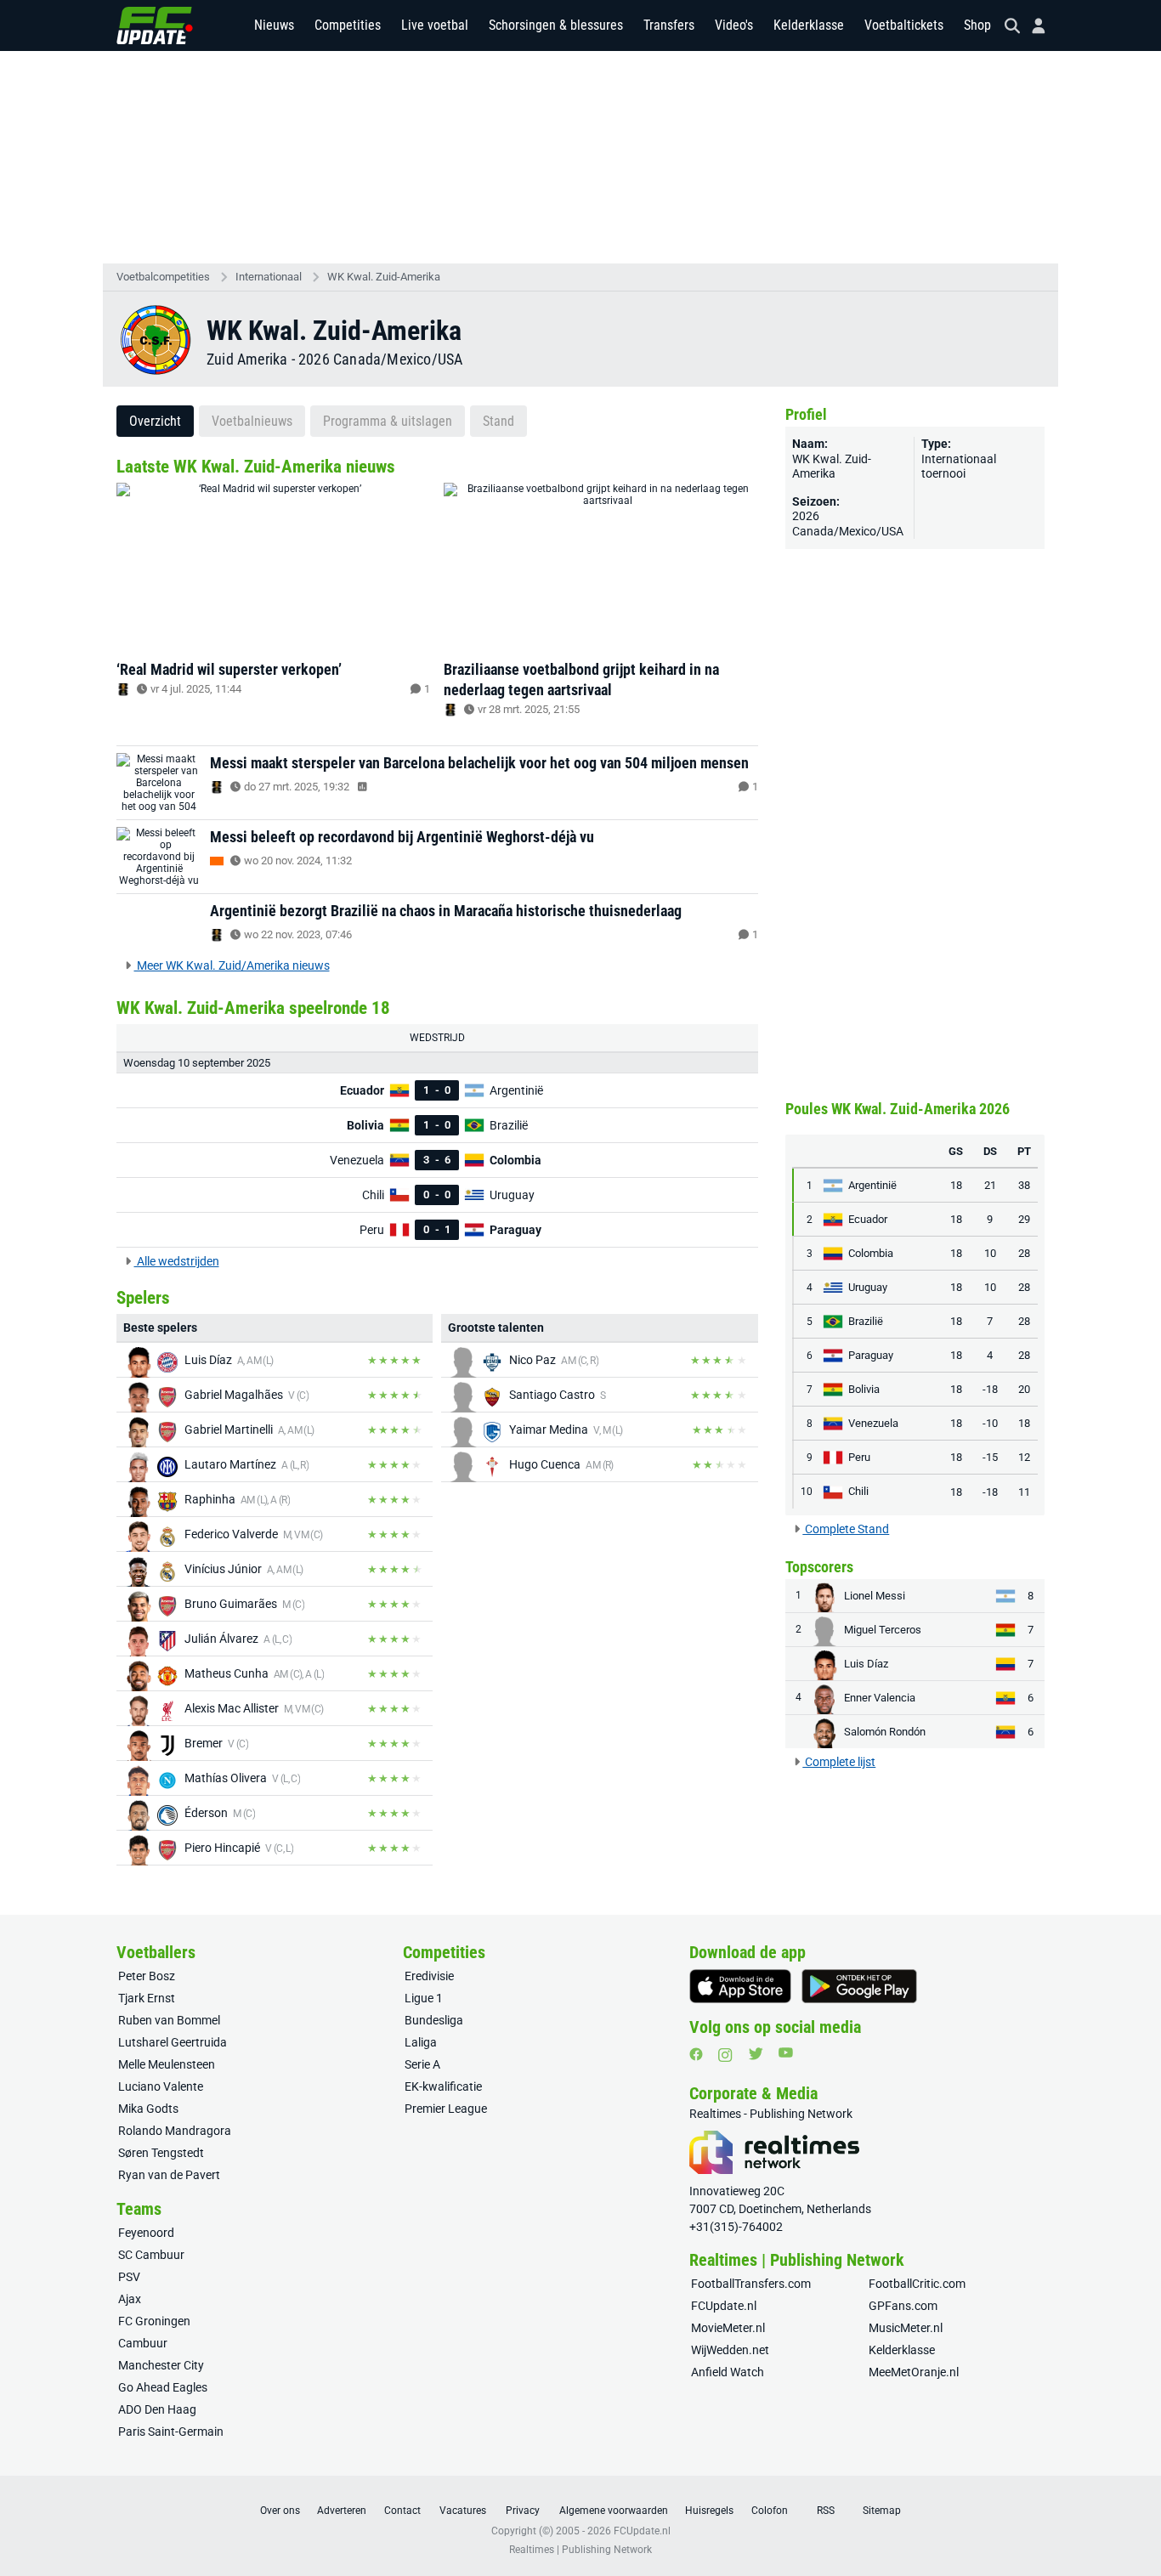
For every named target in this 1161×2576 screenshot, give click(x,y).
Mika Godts (148, 2109)
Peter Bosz (147, 1976)
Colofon (770, 2511)
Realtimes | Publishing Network (580, 2550)
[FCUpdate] (155, 25)
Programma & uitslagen (388, 421)
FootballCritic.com (917, 2284)
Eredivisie (429, 1976)
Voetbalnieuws (252, 421)
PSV (129, 2277)
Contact (402, 2511)
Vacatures (463, 2511)
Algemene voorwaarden (614, 2511)
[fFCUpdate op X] (756, 2054)
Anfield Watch (728, 2372)
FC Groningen (154, 2321)
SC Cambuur (151, 2255)
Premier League (446, 2109)
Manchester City (161, 2365)
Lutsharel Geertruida (173, 2042)
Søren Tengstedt (161, 2153)
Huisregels (709, 2511)
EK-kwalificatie (443, 2086)
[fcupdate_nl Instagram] (725, 2055)
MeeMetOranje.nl (914, 2372)
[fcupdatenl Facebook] (696, 2054)
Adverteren (342, 2511)
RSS (826, 2511)
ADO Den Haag (157, 2409)
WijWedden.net (730, 2350)
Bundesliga (434, 2020)
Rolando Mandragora (175, 2131)
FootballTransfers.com (751, 2284)
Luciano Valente (161, 2086)
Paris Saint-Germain (171, 2432)
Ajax (130, 2299)
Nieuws (274, 25)
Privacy (523, 2511)
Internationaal (269, 277)
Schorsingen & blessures (556, 25)
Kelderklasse (809, 25)
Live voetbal (435, 25)
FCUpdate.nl (724, 2306)
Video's (734, 25)
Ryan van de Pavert (169, 2175)
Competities (348, 25)
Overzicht (155, 421)
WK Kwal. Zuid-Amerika (384, 277)
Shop (977, 25)
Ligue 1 (424, 1998)
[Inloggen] (1032, 26)
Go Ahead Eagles (163, 2387)
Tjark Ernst (147, 1998)
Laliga (421, 2042)
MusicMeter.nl (906, 2328)
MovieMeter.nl (728, 2328)
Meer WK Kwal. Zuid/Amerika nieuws (232, 965)
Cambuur (143, 2343)
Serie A (422, 2064)
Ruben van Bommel (169, 2020)
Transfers (669, 25)
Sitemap (882, 2511)
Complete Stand (846, 1529)
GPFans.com (903, 2306)
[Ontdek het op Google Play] (859, 1986)
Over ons (280, 2511)
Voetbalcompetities (163, 277)
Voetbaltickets (904, 25)
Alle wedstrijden (177, 1261)
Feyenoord (146, 2233)
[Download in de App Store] (740, 1986)
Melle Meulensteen (167, 2064)
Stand (498, 421)
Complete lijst (839, 1762)
